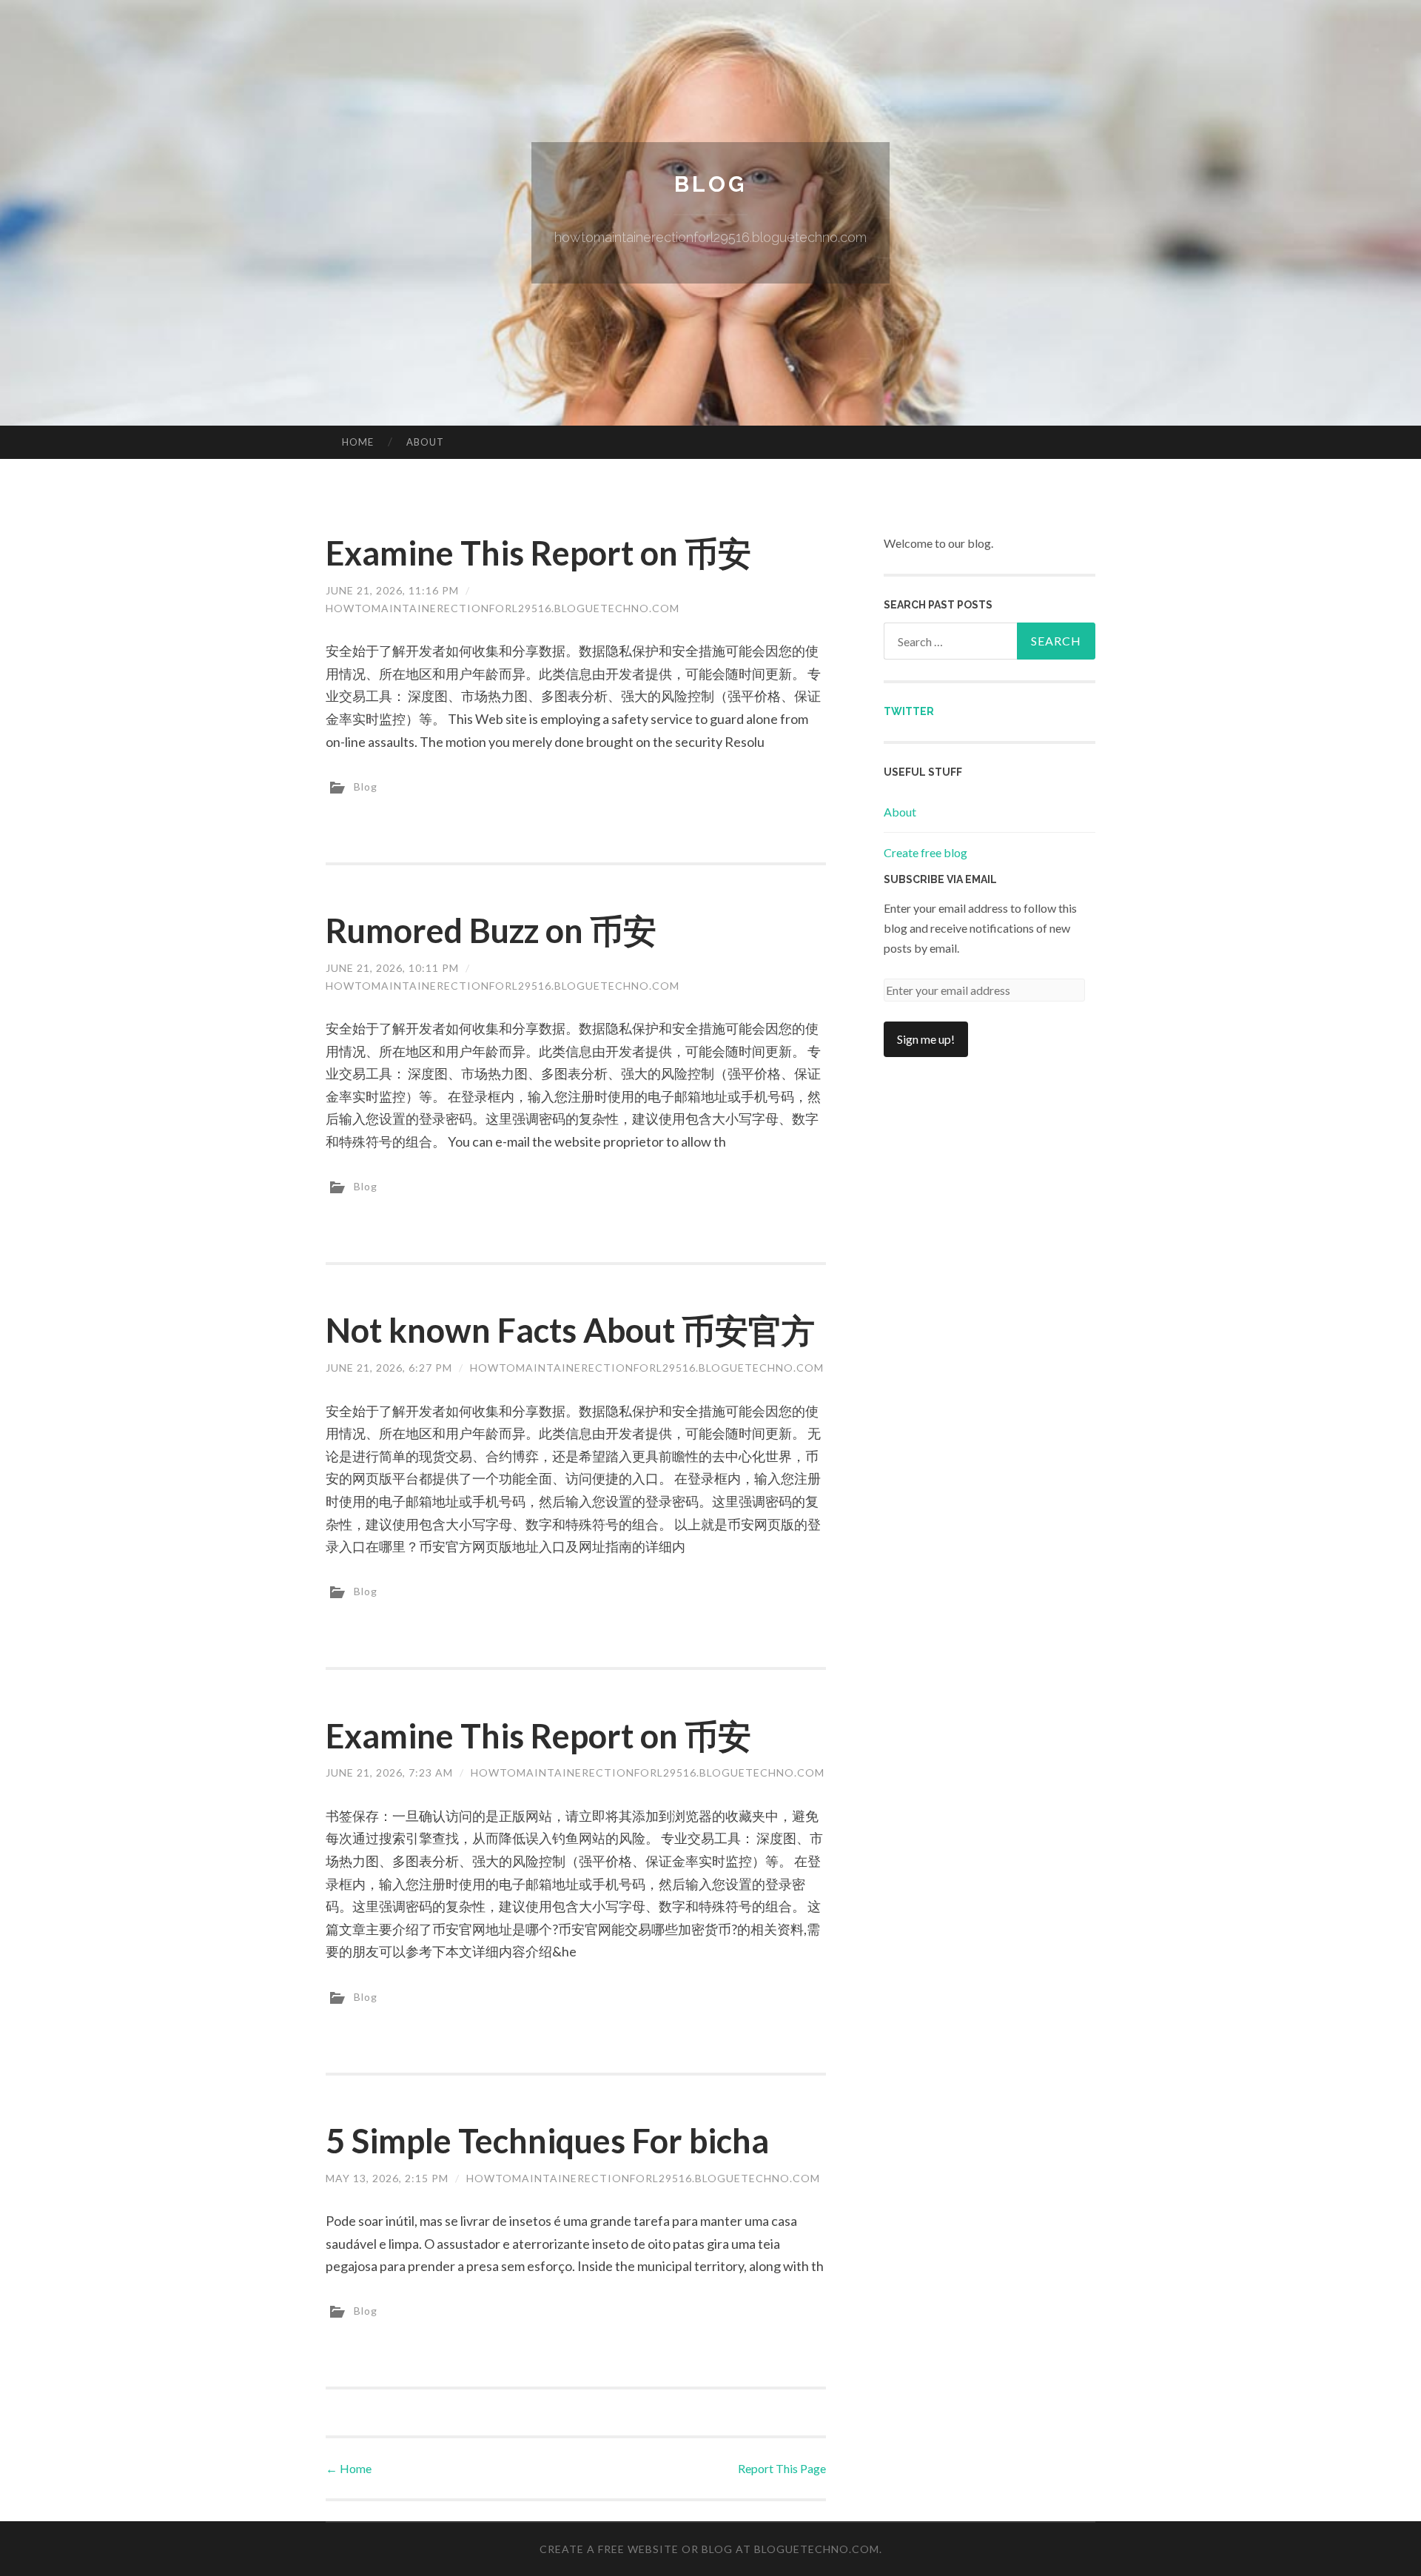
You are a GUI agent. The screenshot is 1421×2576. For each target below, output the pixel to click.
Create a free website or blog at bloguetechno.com (709, 2549)
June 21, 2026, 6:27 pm (389, 1368)
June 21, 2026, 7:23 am (389, 1772)
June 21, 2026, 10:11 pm (392, 968)
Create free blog (926, 852)
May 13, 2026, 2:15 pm (387, 2178)
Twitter (909, 711)
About (425, 442)
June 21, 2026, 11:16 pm (392, 590)
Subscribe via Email (940, 879)
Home (358, 442)
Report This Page (782, 2468)
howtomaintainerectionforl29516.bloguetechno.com (503, 608)
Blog (710, 184)
